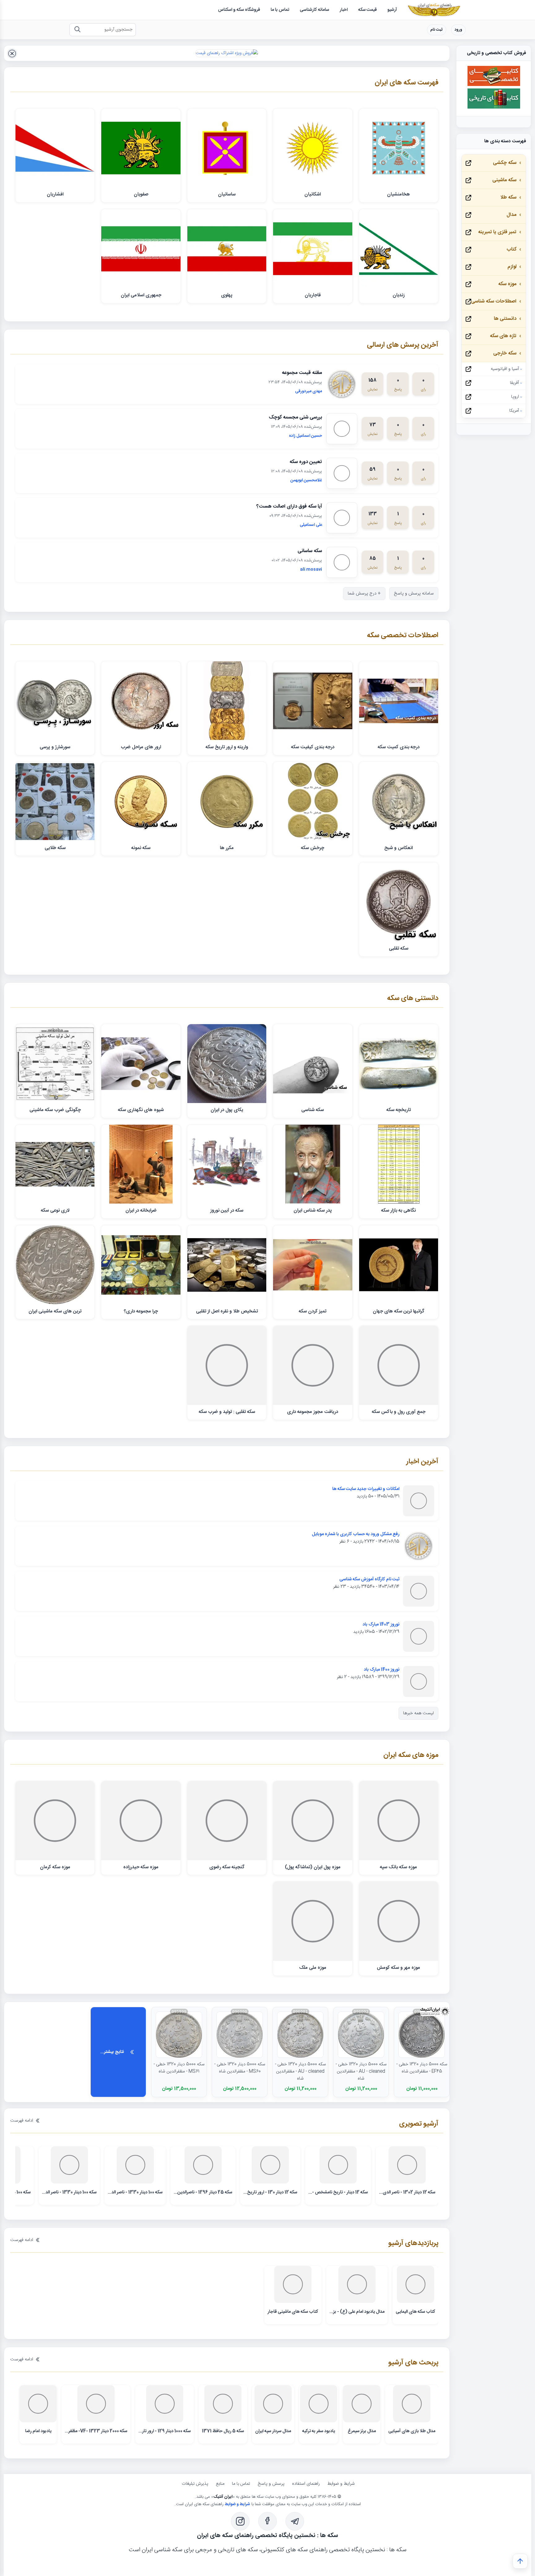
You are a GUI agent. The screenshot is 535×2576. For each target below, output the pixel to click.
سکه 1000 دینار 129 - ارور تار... (165, 2431)
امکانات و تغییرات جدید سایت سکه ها (366, 1489)
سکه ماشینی (504, 180)
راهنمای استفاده (306, 2484)
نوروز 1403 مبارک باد (381, 1625)
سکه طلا (508, 197)
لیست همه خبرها (418, 1713)
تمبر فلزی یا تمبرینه (497, 232)
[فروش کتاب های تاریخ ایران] (494, 108)
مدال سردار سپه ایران (273, 2431)
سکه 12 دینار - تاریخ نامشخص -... (338, 2192)
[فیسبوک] (267, 2521)
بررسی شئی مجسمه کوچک (295, 417)
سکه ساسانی (310, 551)
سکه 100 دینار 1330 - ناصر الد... (135, 2192)
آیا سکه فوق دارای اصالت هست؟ (289, 507)
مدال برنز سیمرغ (362, 2431)
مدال (511, 215)
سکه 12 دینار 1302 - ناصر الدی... (407, 2192)
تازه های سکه (503, 336)
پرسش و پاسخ (271, 2484)
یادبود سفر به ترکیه (319, 2431)
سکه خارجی (505, 353)
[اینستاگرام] (240, 2521)
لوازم (512, 267)
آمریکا (514, 411)
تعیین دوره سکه (306, 462)
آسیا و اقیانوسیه (505, 369)
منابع (220, 2484)
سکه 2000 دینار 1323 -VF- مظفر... (96, 2431)
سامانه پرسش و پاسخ (414, 594)
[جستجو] (77, 30)
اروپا (515, 397)
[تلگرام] (295, 2521)
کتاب (511, 249)
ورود (458, 30)
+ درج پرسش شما (364, 594)
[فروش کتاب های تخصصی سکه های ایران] (494, 85)
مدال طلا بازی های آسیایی (412, 2431)
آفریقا (514, 383)
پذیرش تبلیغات (195, 2484)
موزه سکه (507, 284)
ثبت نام (437, 30)
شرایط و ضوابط (341, 2484)
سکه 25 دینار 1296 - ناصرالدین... (203, 2192)
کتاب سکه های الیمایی (415, 2312)
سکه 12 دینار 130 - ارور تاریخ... (270, 2192)
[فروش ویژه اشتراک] (227, 53)
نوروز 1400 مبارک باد (382, 1670)
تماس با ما (241, 2484)
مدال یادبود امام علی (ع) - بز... (357, 2312)
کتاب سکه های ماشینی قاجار (293, 2312)
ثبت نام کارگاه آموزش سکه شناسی (369, 1579)
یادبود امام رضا (38, 2431)
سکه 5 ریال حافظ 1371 (223, 2431)
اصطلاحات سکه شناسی (494, 301)
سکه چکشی (505, 163)
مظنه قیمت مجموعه (302, 373)
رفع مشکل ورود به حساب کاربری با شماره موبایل (356, 1534)
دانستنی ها (505, 319)
